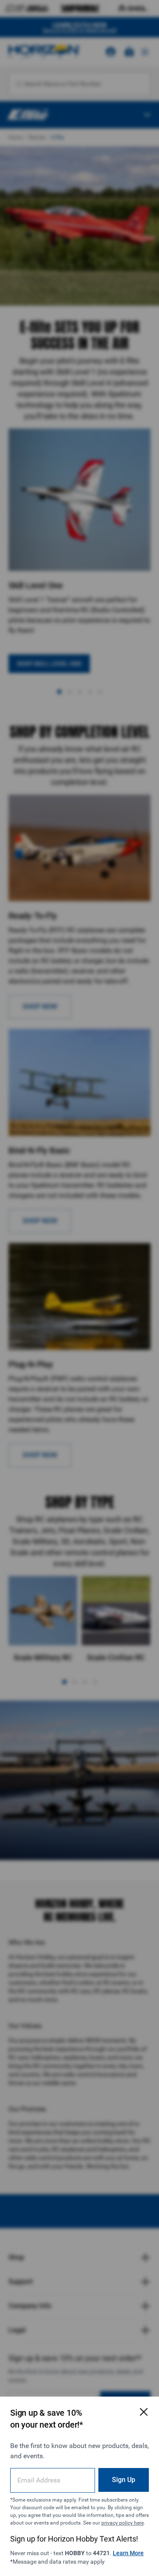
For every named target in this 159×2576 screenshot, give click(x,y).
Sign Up (124, 2480)
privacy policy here (123, 2523)
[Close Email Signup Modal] (144, 2412)
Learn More (128, 2553)
